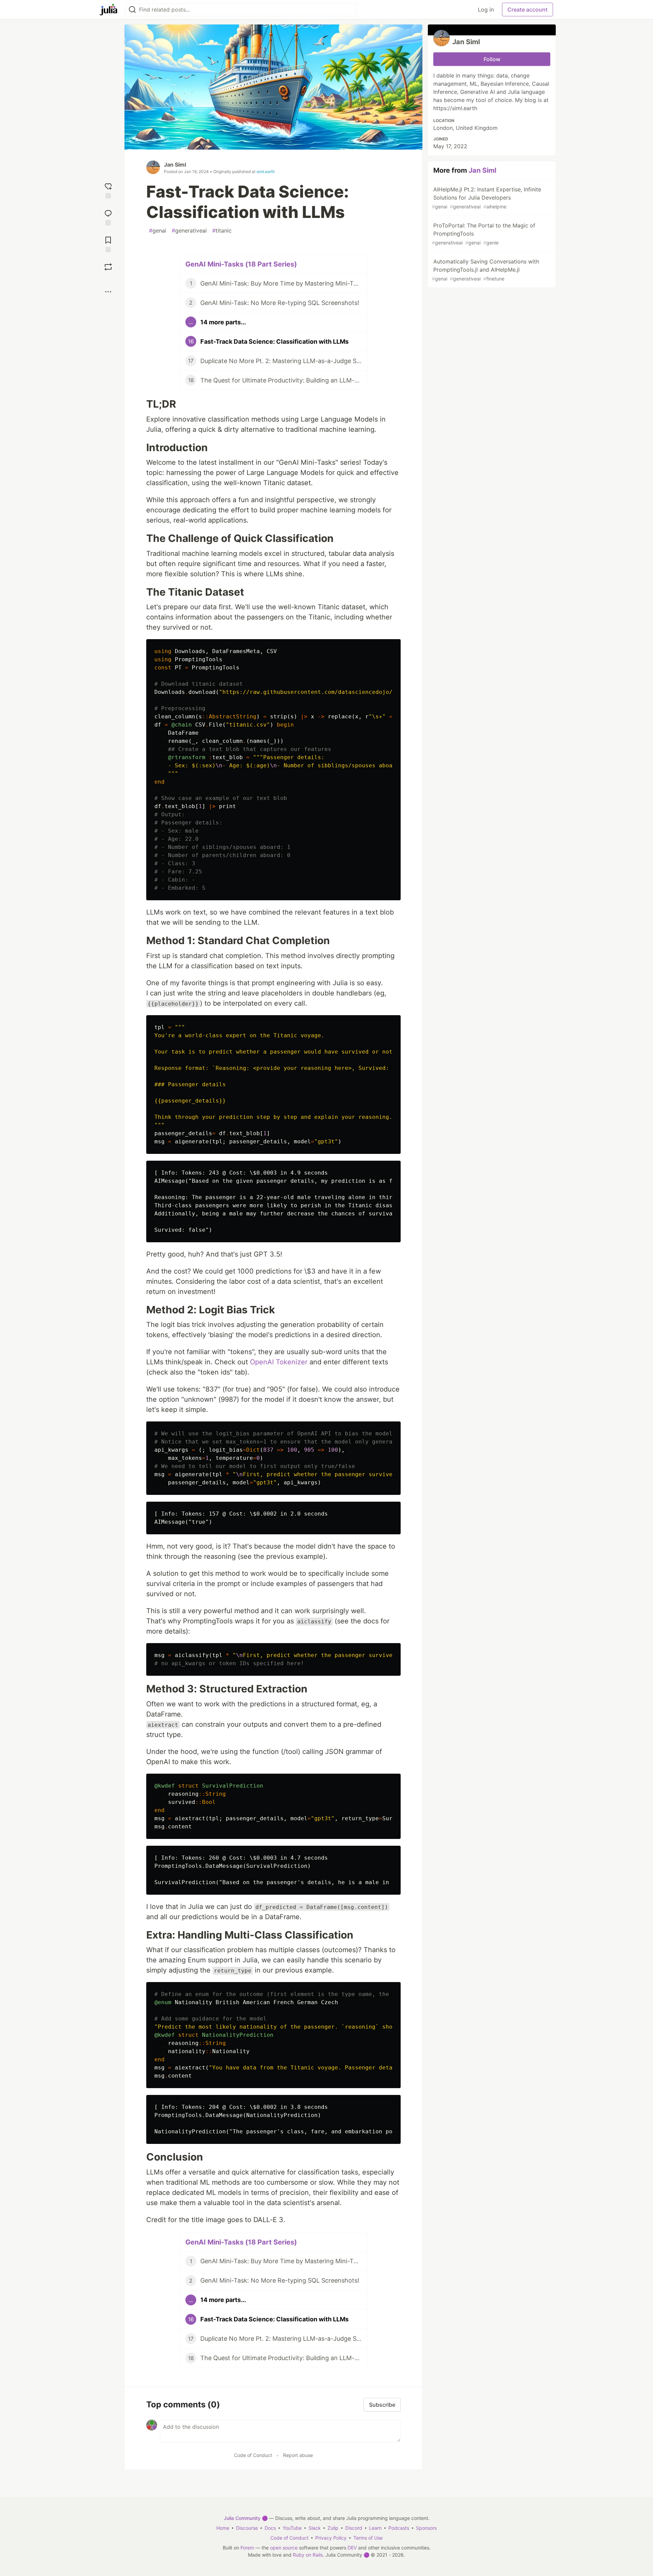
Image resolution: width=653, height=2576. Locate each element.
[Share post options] (108, 292)
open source (284, 2548)
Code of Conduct (253, 2455)
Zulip (333, 2528)
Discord (354, 2528)
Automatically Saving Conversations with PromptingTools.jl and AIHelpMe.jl (485, 270)
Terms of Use (368, 2538)
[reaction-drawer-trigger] (108, 190)
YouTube (292, 2528)
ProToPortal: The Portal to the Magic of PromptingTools (484, 234)
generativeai (189, 231)
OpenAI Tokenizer (279, 1362)
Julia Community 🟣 (246, 2518)
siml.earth (266, 172)
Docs (270, 2528)
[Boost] (108, 267)
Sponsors (426, 2528)
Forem (247, 2548)
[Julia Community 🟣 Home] (108, 10)
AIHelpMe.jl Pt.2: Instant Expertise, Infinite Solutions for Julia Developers (487, 198)
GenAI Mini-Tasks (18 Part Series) (241, 264)
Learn (375, 2528)
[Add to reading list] (108, 244)
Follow (492, 59)
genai (158, 231)
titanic (222, 231)
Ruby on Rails (308, 2555)
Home (223, 2528)
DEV (352, 2548)
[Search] (132, 10)
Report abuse (298, 2455)
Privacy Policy (331, 2538)
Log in (486, 10)
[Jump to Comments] (108, 217)
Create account (528, 10)
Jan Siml (175, 165)
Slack (315, 2528)
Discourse (247, 2528)
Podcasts (399, 2528)
